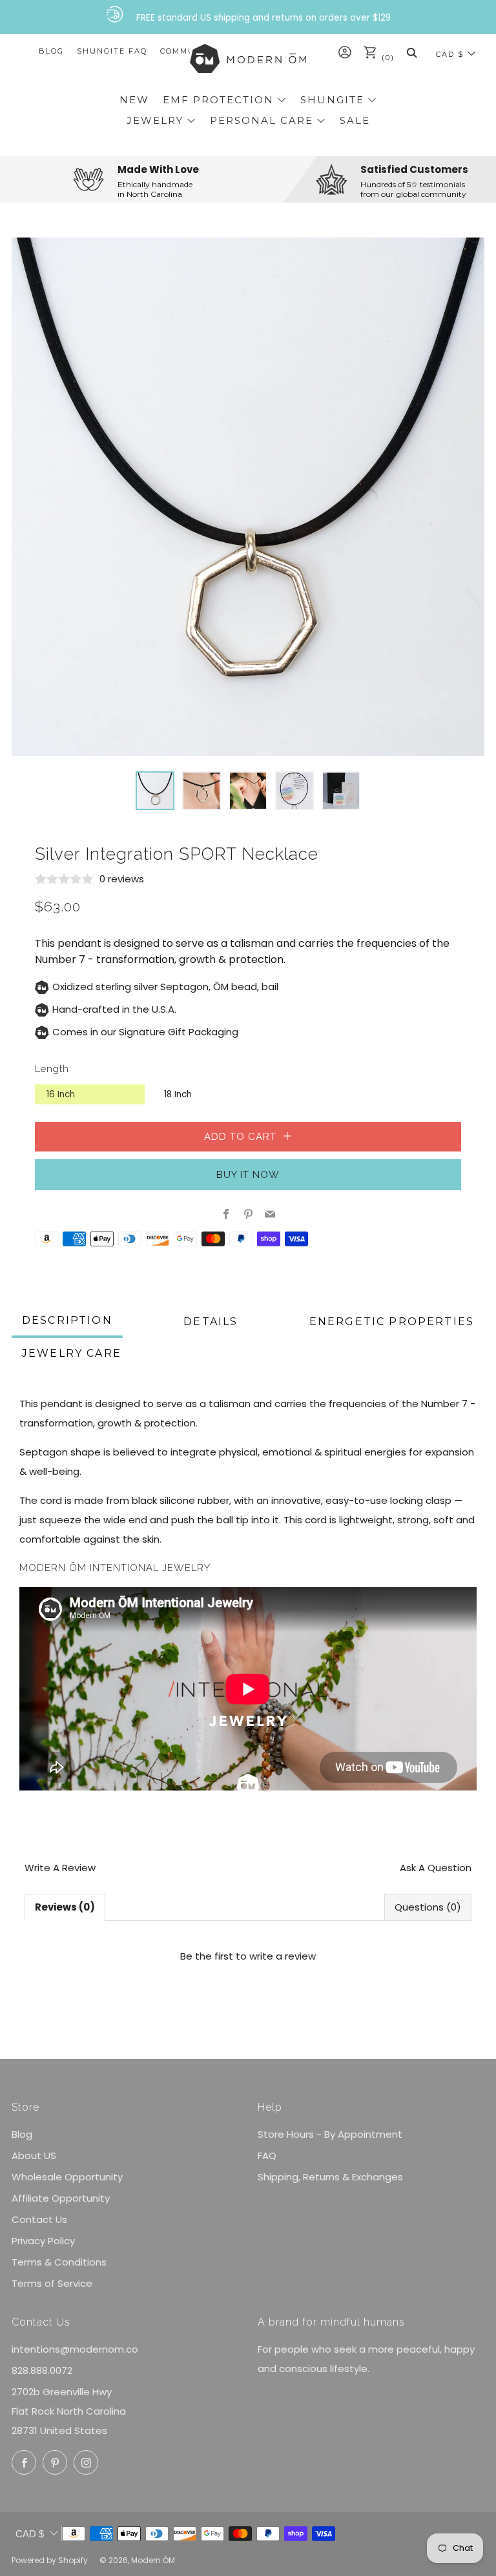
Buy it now (248, 1175)
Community (189, 51)
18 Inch (178, 1094)
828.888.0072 (42, 2370)
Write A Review (60, 1868)
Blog (51, 51)
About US (34, 2155)
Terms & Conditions (59, 2262)
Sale (355, 120)
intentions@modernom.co (75, 2349)
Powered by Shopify (50, 2560)
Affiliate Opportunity (61, 2198)
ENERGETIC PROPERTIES (392, 1322)
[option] (248, 497)
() (387, 57)
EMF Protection (218, 100)
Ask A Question (436, 1868)
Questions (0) (428, 1907)
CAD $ (450, 54)
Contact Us (39, 2219)
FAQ (267, 2155)
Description (67, 1320)
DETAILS (211, 1322)
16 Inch (61, 1094)
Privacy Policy (43, 2241)
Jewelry (155, 120)
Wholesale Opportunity (67, 2177)
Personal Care (262, 120)
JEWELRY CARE (72, 1353)
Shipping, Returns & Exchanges (330, 2177)
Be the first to (248, 1956)
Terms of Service (52, 2283)
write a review (283, 1956)
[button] (155, 791)
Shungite (332, 100)
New (134, 100)
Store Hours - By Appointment (330, 2134)
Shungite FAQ (112, 51)
